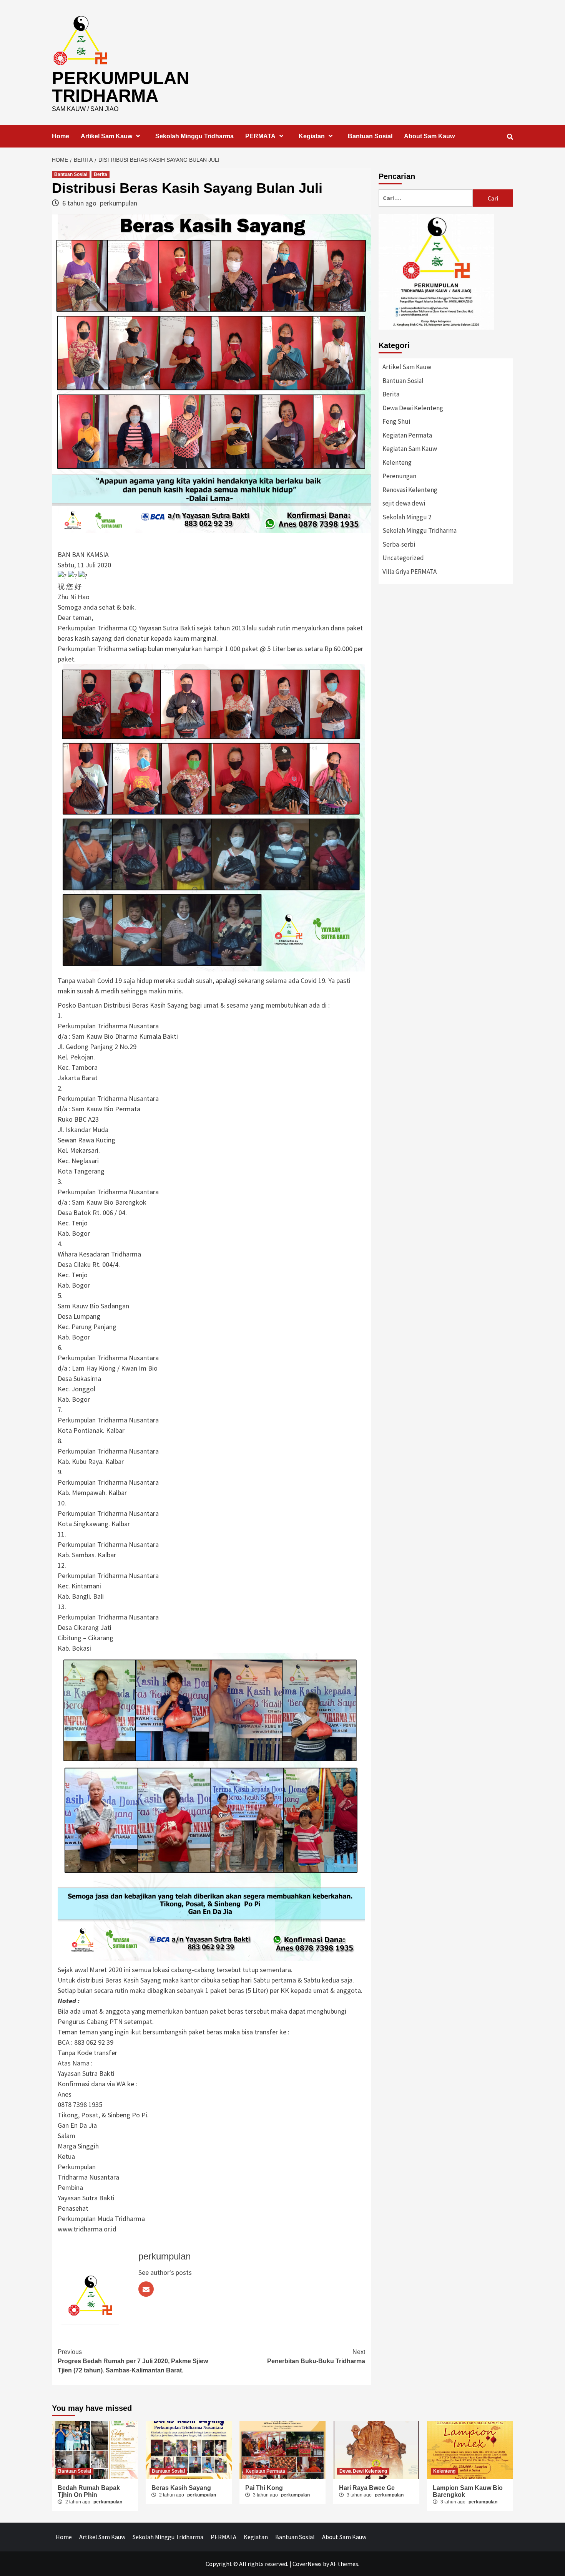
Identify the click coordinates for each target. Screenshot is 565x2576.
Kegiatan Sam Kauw (410, 449)
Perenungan (399, 476)
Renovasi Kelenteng (410, 490)
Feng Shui (396, 421)
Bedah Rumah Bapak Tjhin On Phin (89, 2491)
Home (61, 136)
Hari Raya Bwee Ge (367, 2488)
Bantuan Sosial (370, 136)
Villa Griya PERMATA (410, 572)
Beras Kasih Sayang (181, 2488)
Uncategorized (403, 558)
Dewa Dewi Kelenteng (413, 408)
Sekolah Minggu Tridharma (194, 136)
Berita (101, 174)
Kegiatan (312, 136)
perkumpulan (119, 203)
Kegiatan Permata (407, 435)
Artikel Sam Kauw (106, 136)
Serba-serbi (399, 544)
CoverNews (307, 2564)
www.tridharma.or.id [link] (87, 2229)
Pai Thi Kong (264, 2488)
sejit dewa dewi (404, 503)
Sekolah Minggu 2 (407, 517)
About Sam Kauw (429, 136)
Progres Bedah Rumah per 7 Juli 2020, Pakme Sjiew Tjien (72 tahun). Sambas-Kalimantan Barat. (133, 2361)
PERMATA (260, 136)
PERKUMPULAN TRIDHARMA (120, 87)
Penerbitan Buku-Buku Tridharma (316, 2356)
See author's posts (165, 2272)
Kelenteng (397, 462)
